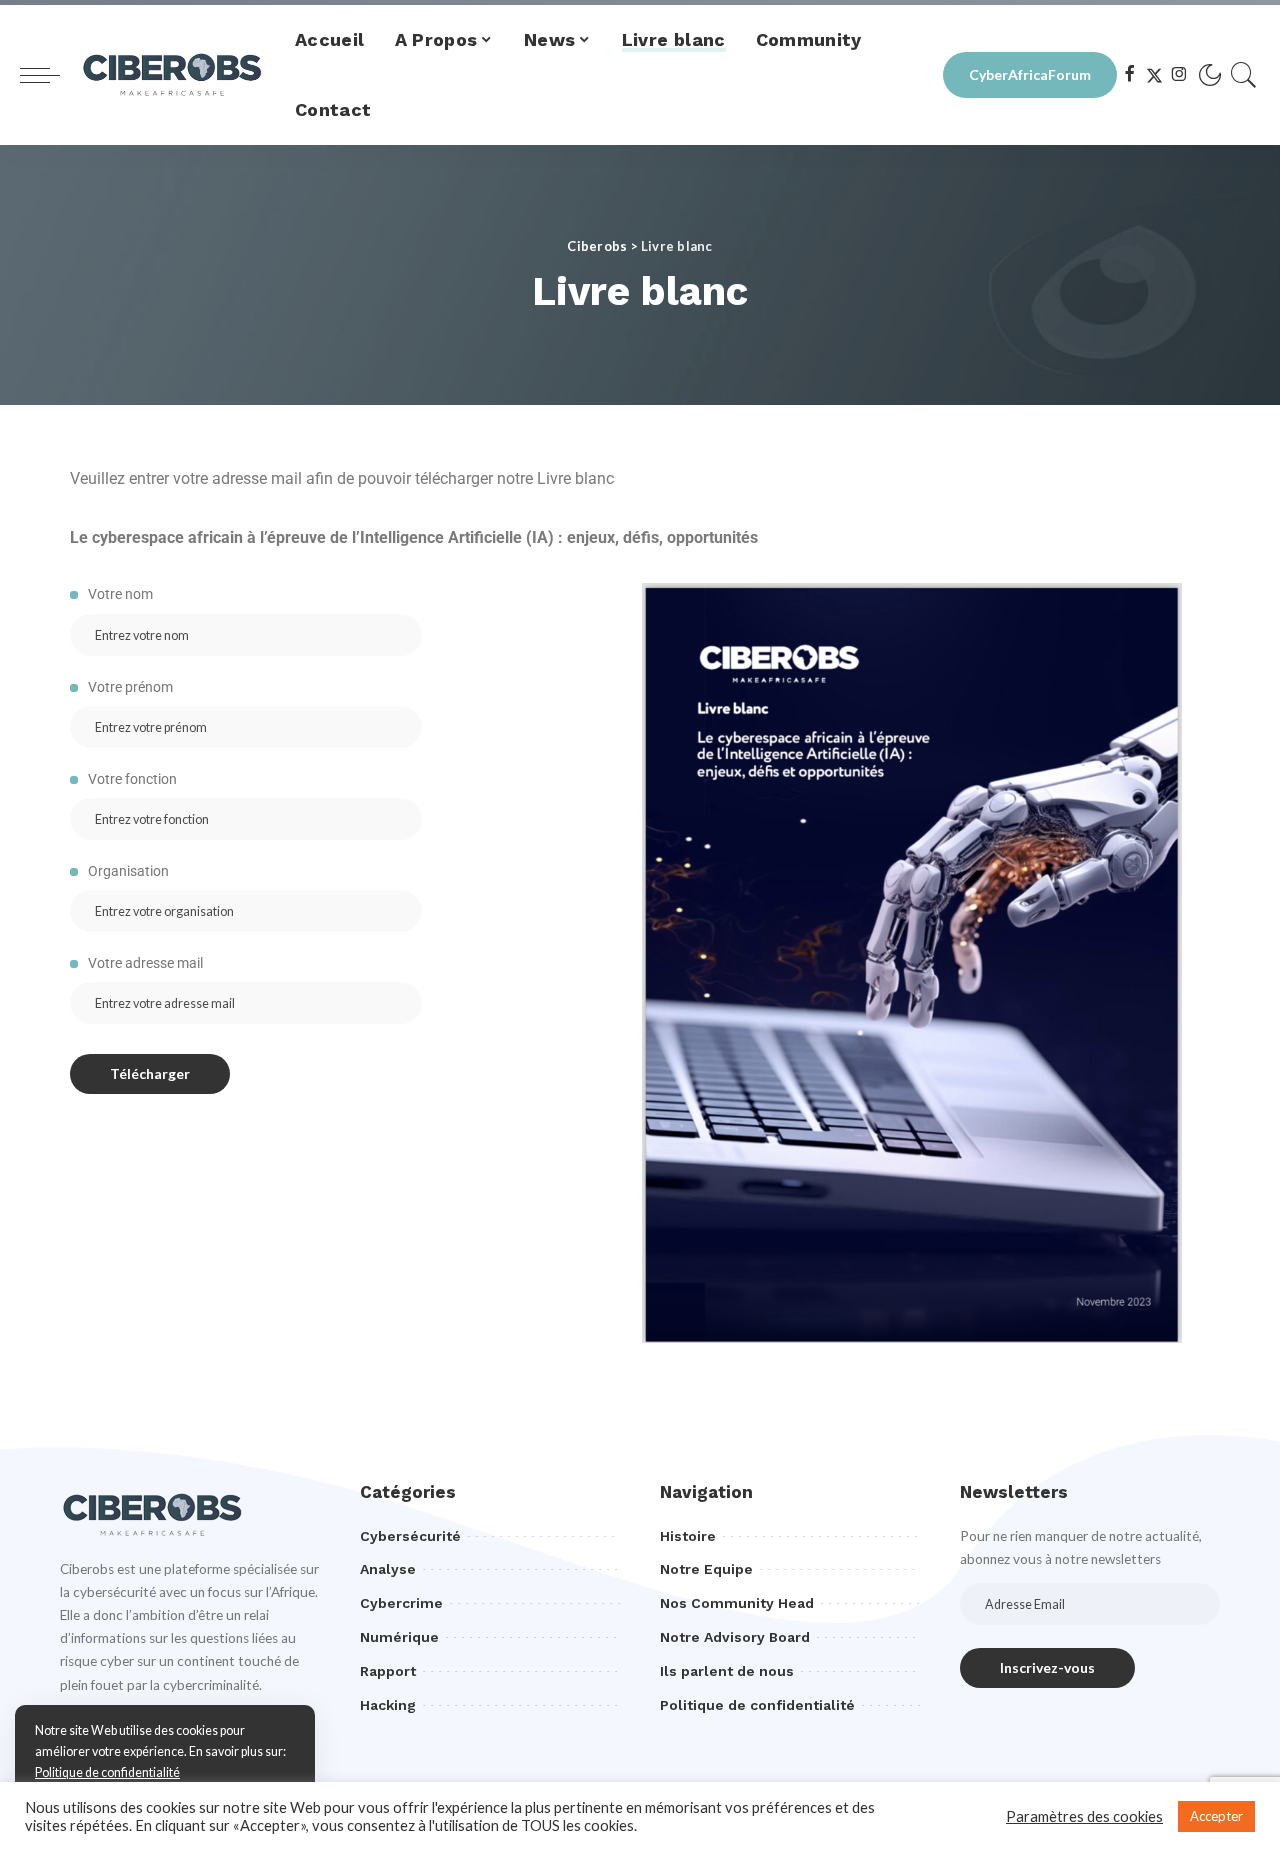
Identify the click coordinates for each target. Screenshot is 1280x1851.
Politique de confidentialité (107, 1772)
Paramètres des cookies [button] (1084, 1816)
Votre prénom (129, 687)
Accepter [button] (1216, 1816)
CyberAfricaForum (1030, 74)
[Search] (1244, 75)
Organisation (127, 871)
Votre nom (119, 594)
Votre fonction (131, 779)
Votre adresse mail (144, 963)
